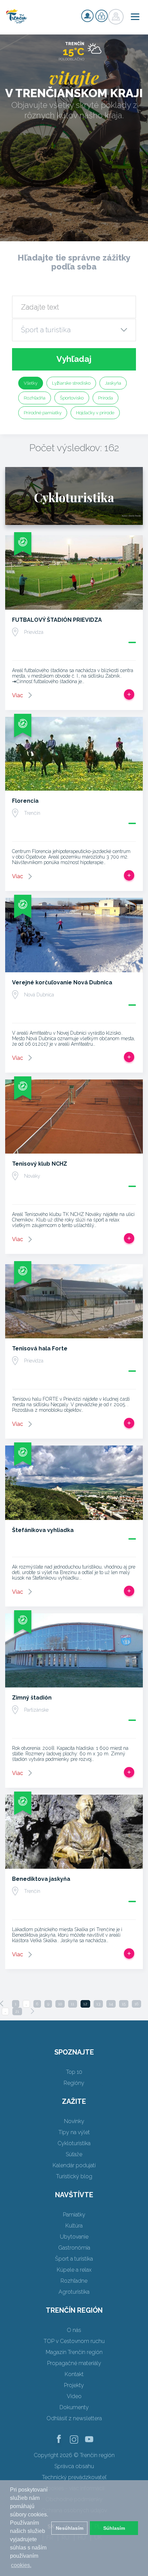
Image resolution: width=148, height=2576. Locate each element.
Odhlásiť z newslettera (74, 2418)
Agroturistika (74, 2292)
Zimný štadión (32, 1698)
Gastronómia (74, 2248)
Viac (18, 695)
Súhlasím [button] (114, 2528)
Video (74, 2396)
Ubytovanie (74, 2237)
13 (98, 2004)
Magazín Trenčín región (74, 2352)
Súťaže (74, 2154)
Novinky (74, 2121)
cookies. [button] (21, 2565)
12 (85, 2004)
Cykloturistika (74, 2143)
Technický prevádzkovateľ (74, 2477)
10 (60, 2004)
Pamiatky (74, 2215)
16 (136, 2004)
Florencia (25, 801)
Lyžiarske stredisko (71, 383)
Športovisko (72, 398)
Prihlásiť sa (102, 16)
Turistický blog (74, 2176)
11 (73, 2004)
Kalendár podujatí (74, 2165)
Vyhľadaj (74, 359)
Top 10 (74, 2072)
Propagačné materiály (74, 2363)
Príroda (105, 398)
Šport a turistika (74, 2259)
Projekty (74, 2385)
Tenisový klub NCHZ (40, 1164)
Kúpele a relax (74, 2270)
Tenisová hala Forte (40, 1348)
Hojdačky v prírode (95, 413)
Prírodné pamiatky (43, 413)
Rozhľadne (74, 2281)
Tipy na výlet (74, 2132)
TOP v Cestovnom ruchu (74, 2341)
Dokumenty (74, 2407)
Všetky (31, 383)
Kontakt (74, 2374)
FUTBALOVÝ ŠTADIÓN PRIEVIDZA (57, 620)
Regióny (74, 2083)
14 (111, 2004)
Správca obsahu (74, 2466)
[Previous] (2, 2004)
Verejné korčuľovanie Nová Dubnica (62, 982)
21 (17, 2011)
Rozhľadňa (35, 398)
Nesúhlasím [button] (70, 2528)
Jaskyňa (113, 383)
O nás (74, 2330)
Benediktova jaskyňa (41, 1879)
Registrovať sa (87, 16)
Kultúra (74, 2226)
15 (124, 2004)
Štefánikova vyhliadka (43, 1530)
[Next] (32, 2011)
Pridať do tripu (129, 694)
